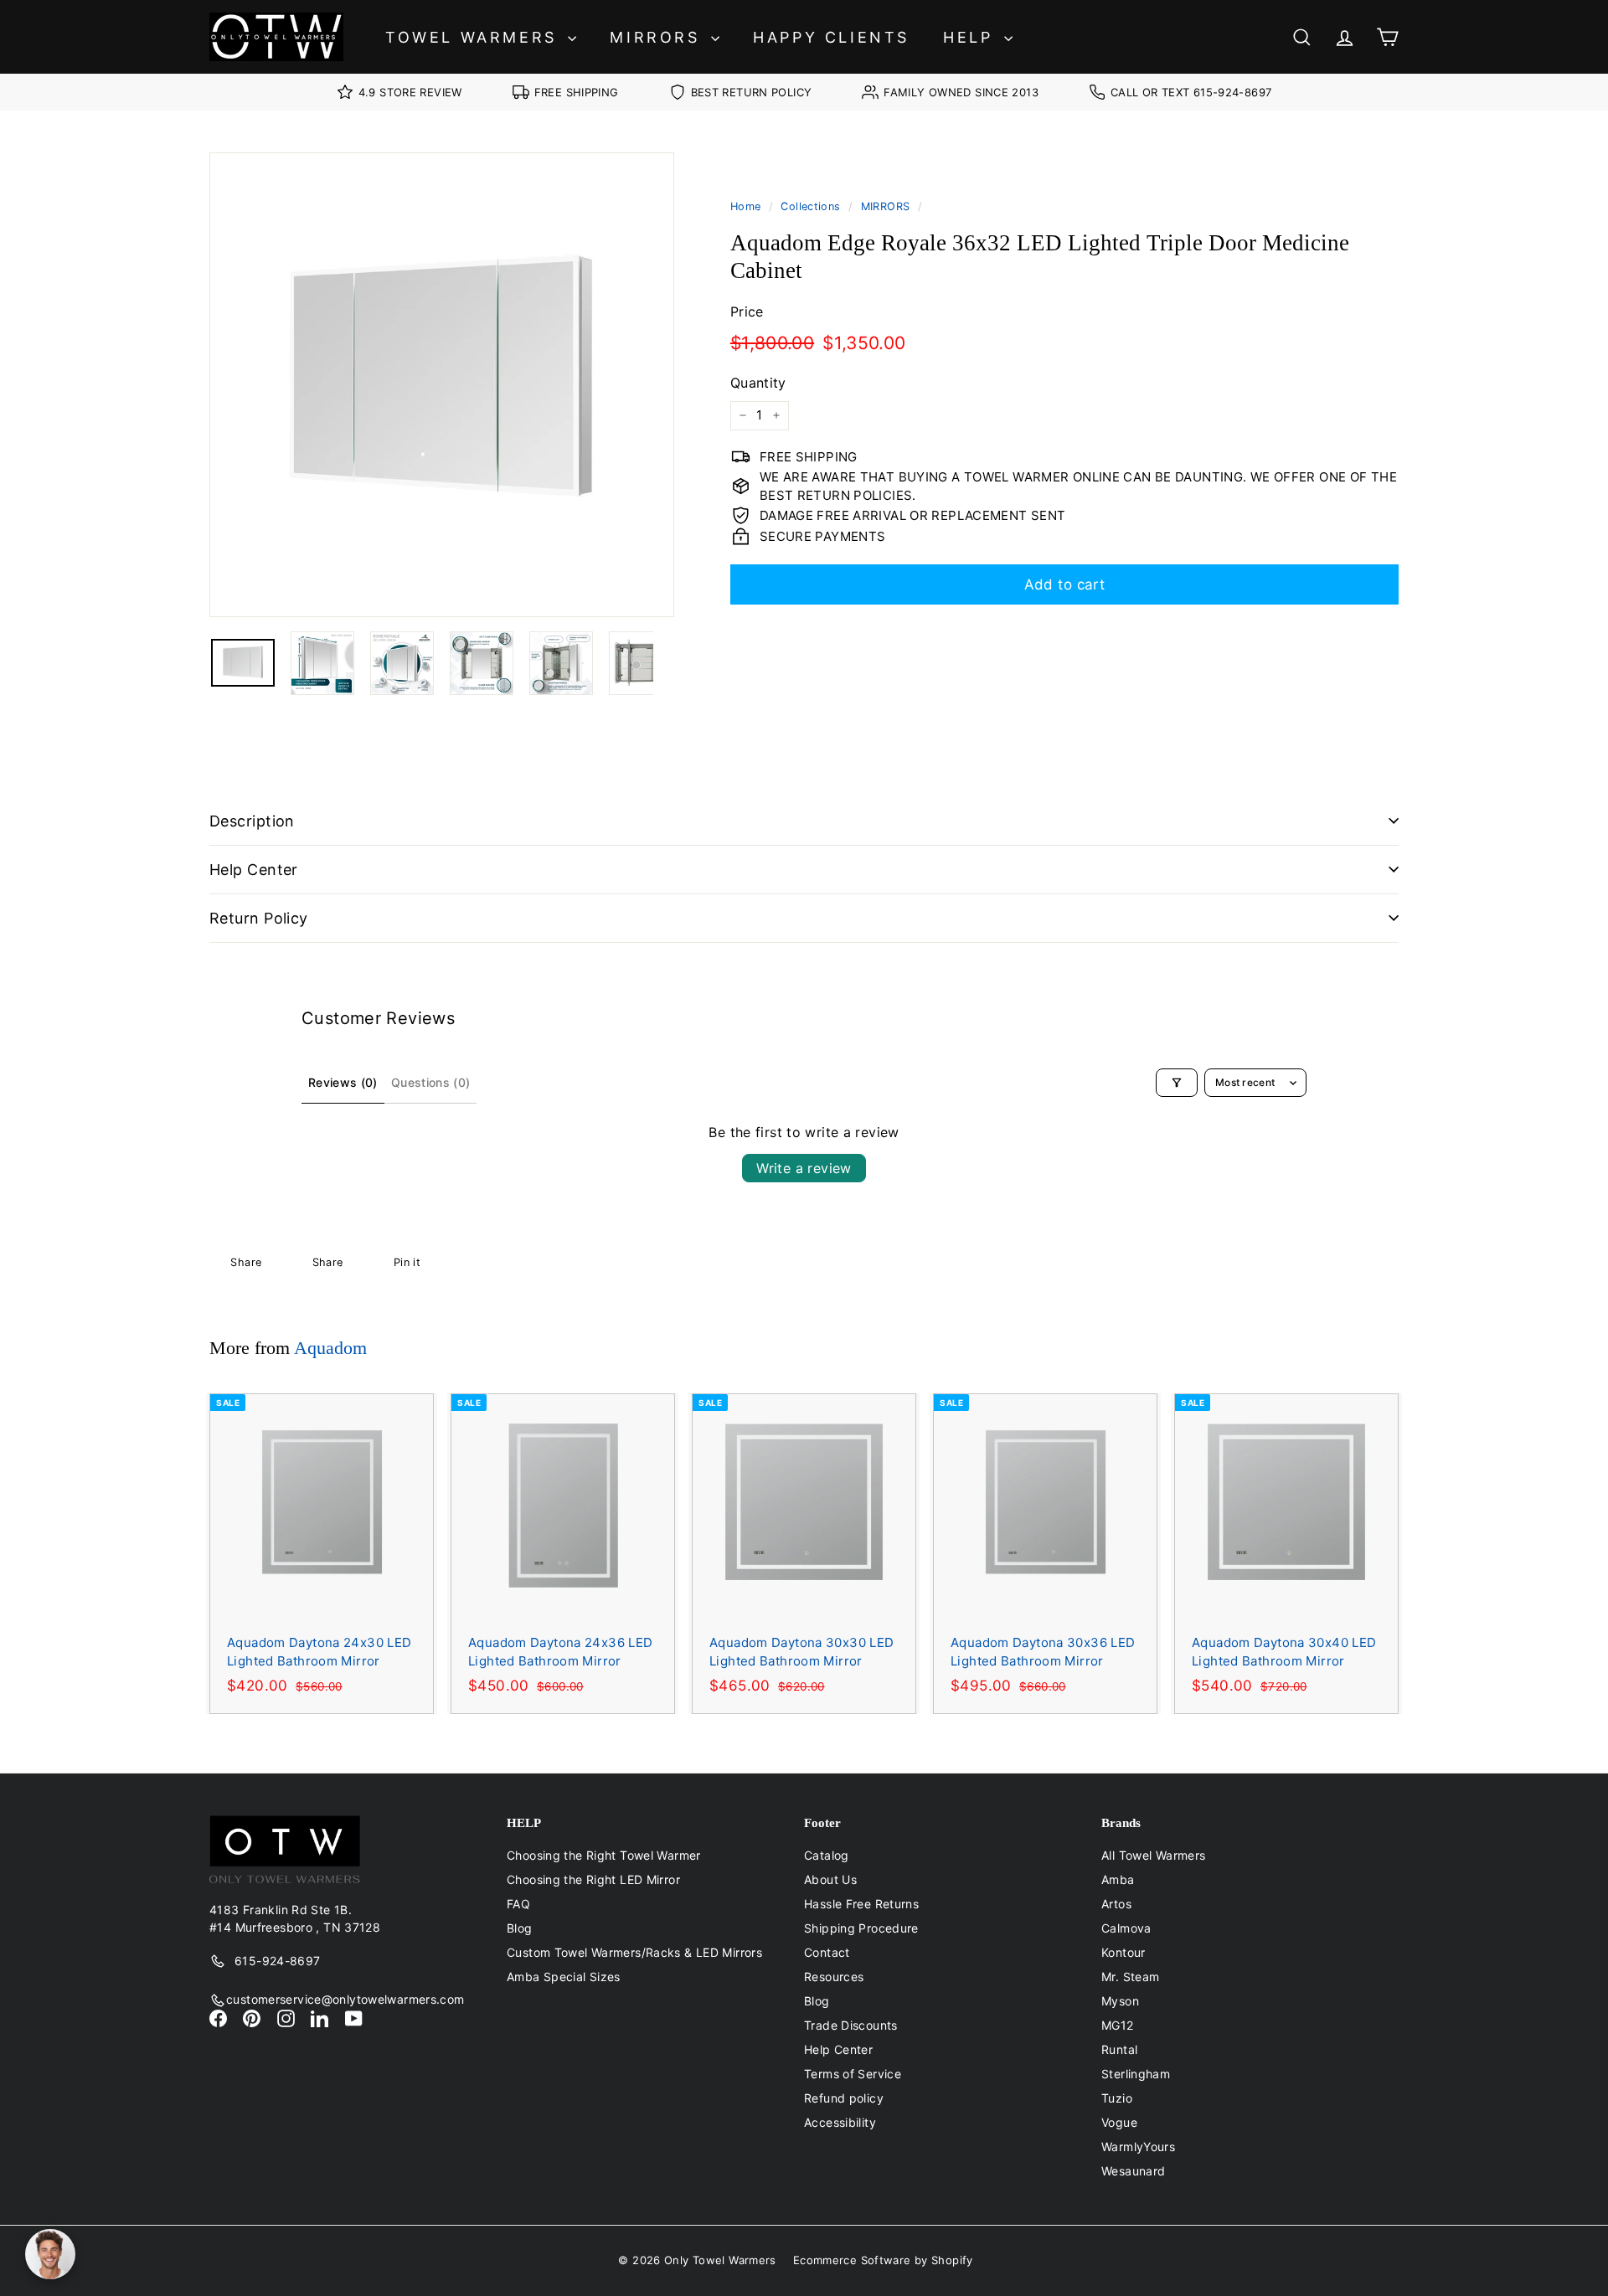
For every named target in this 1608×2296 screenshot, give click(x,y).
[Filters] (1177, 1083)
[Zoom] (442, 385)
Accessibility (840, 2122)
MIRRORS (658, 37)
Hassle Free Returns (861, 1904)
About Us (830, 1879)
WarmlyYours (1138, 2147)
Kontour (1124, 1952)
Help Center (254, 870)
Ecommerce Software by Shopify (883, 2260)
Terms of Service (853, 2074)
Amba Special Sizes (564, 1977)
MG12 (1118, 2025)
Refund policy (844, 2098)
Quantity (758, 383)
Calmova (1126, 1928)
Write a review (804, 1168)
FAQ (518, 1904)
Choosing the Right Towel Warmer (604, 1855)
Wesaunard (1133, 2171)
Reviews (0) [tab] (343, 1082)
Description (252, 821)
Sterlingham (1136, 2074)
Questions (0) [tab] (431, 1082)
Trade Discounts (851, 2025)
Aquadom (330, 1348)
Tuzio (1117, 2098)
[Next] (664, 663)
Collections (810, 206)
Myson (1120, 2001)
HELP (971, 37)
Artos (1116, 1904)
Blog (520, 1928)
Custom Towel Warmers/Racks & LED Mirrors (634, 1952)
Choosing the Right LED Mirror (593, 1879)
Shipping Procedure (861, 1928)
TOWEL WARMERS (474, 37)
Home (746, 206)
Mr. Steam (1130, 1977)
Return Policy (259, 918)
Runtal (1119, 2049)
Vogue (1119, 2122)
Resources (834, 1977)
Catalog (827, 1855)
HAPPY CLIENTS (831, 37)
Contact (827, 1952)
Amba (1118, 1879)
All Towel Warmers (1153, 1855)
